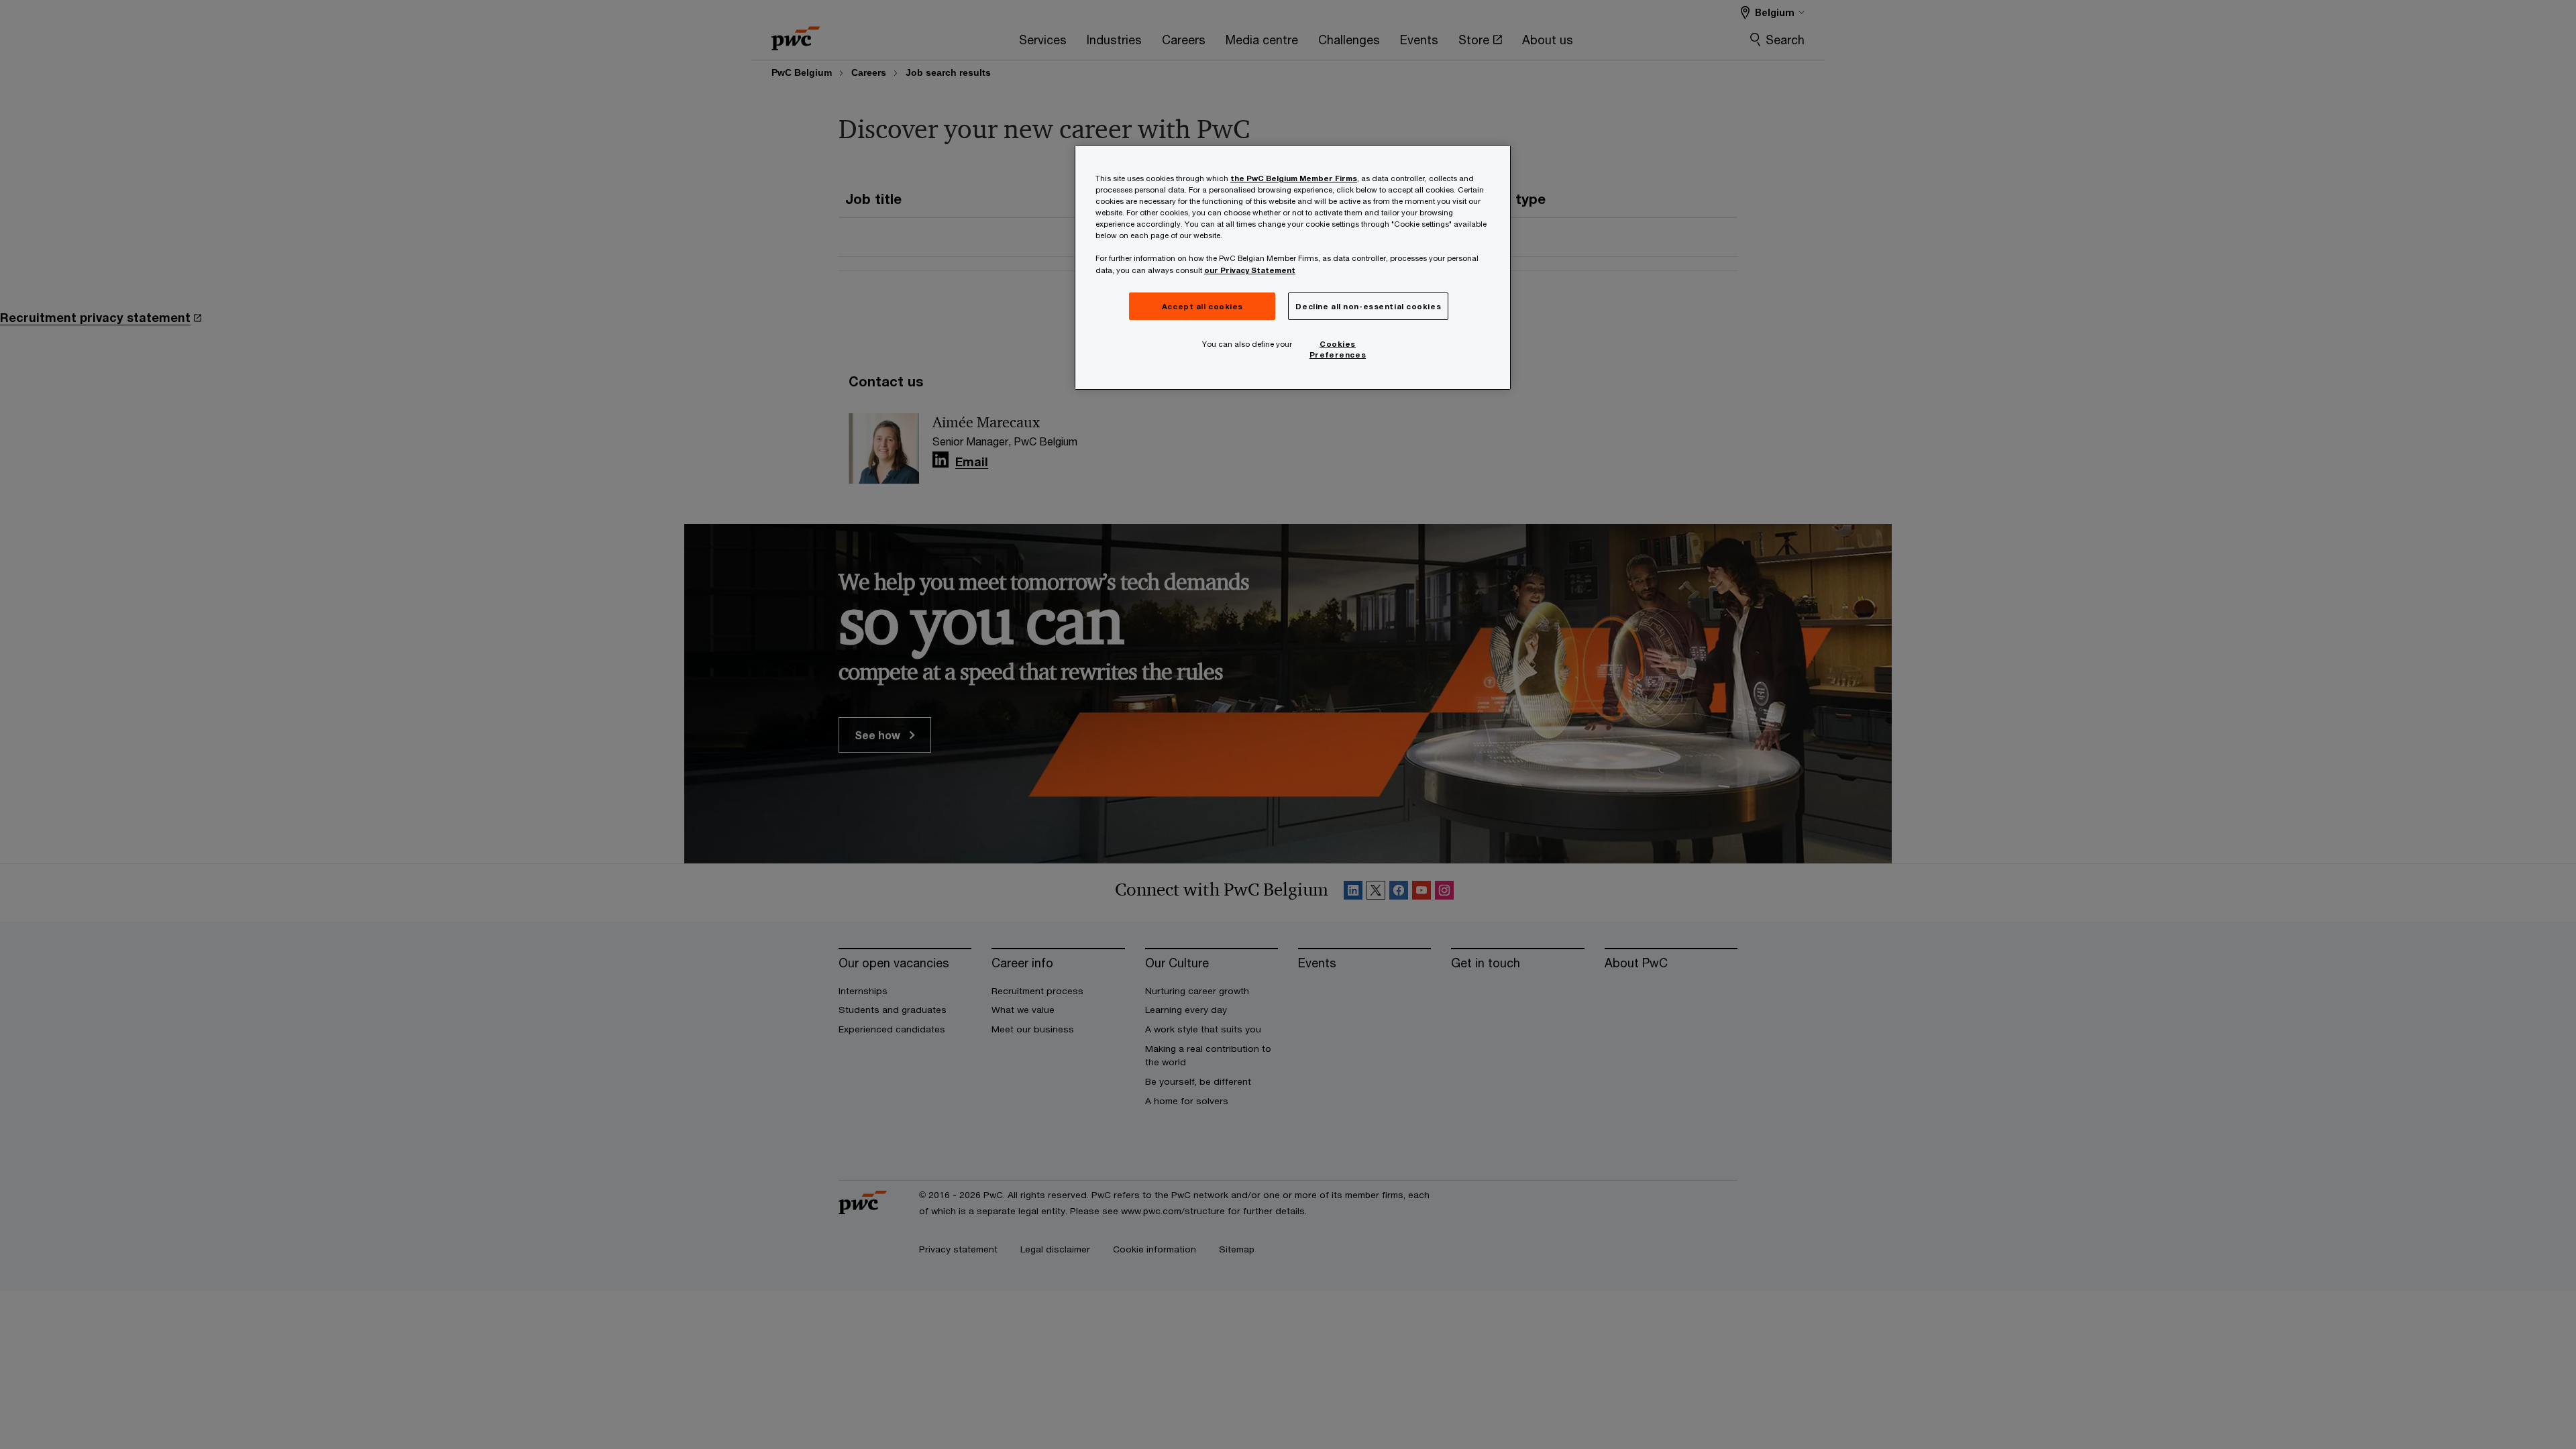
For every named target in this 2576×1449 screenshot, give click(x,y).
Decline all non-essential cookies (1368, 306)
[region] (1293, 267)
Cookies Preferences (1338, 349)
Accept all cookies (1202, 306)
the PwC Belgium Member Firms (1294, 178)
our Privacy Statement (1250, 270)
